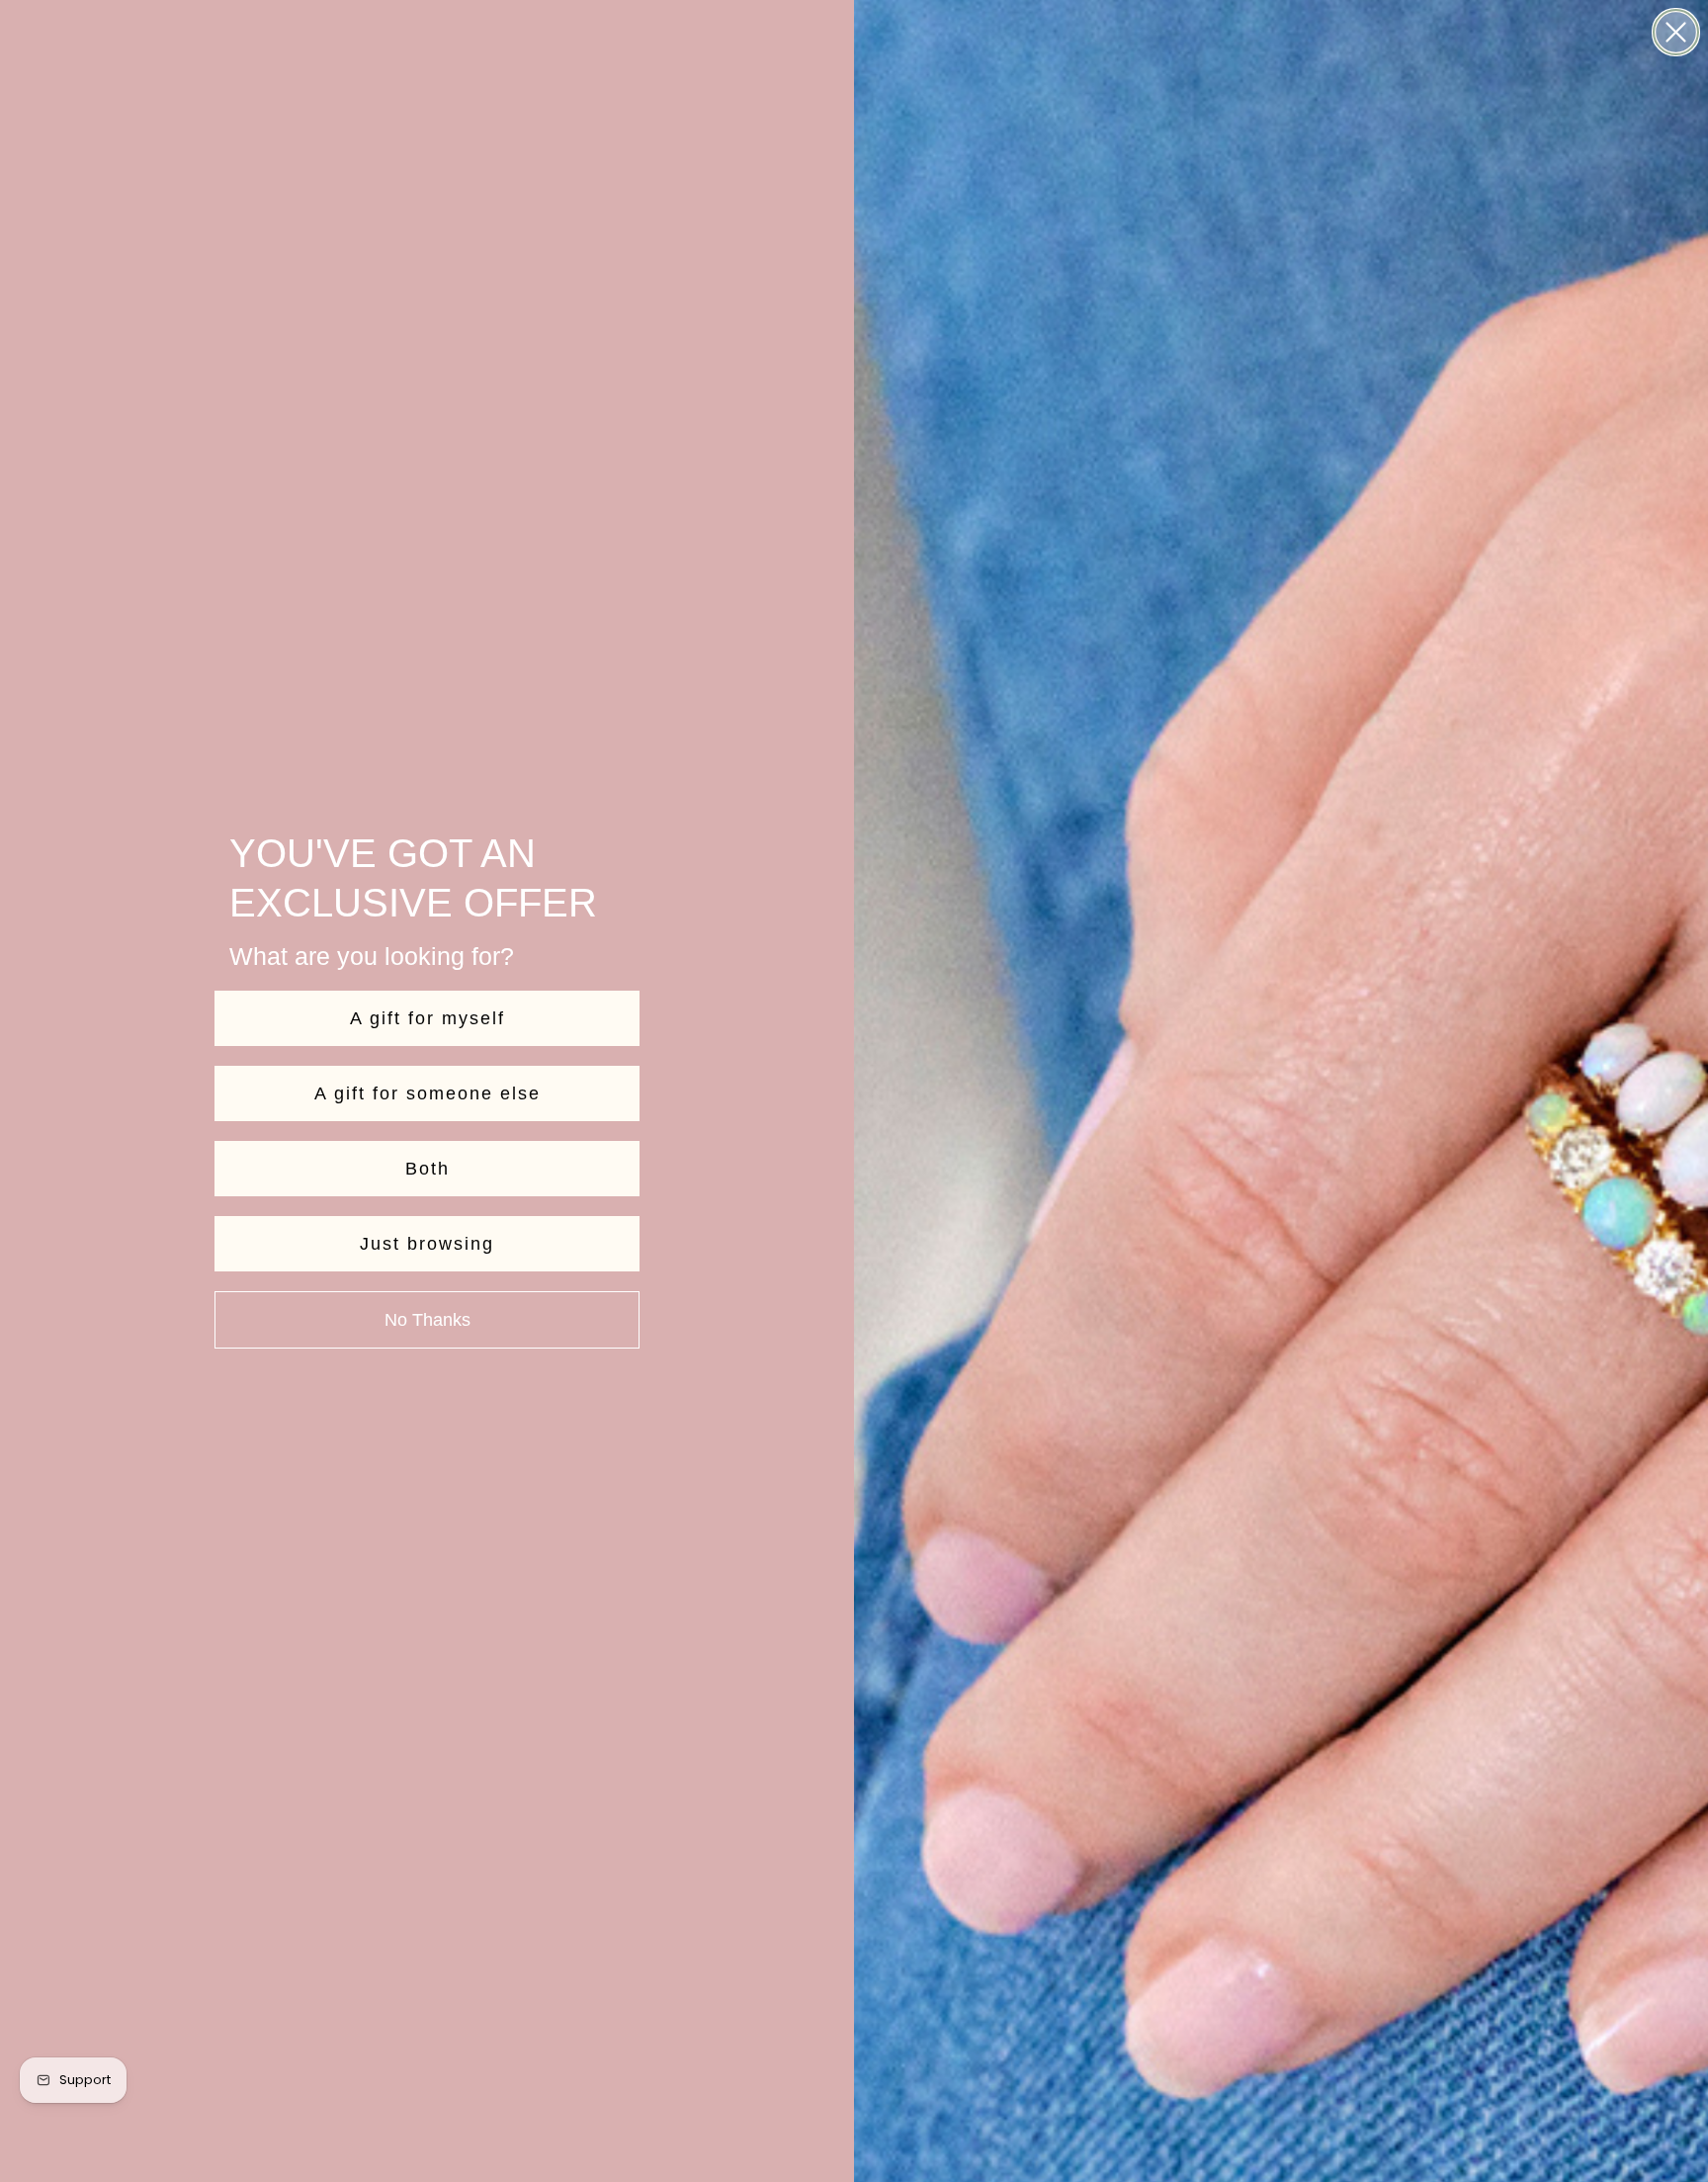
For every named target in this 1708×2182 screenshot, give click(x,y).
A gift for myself (427, 1018)
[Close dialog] (1676, 32)
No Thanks (427, 1320)
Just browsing (427, 1244)
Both (427, 1169)
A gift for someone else (427, 1093)
